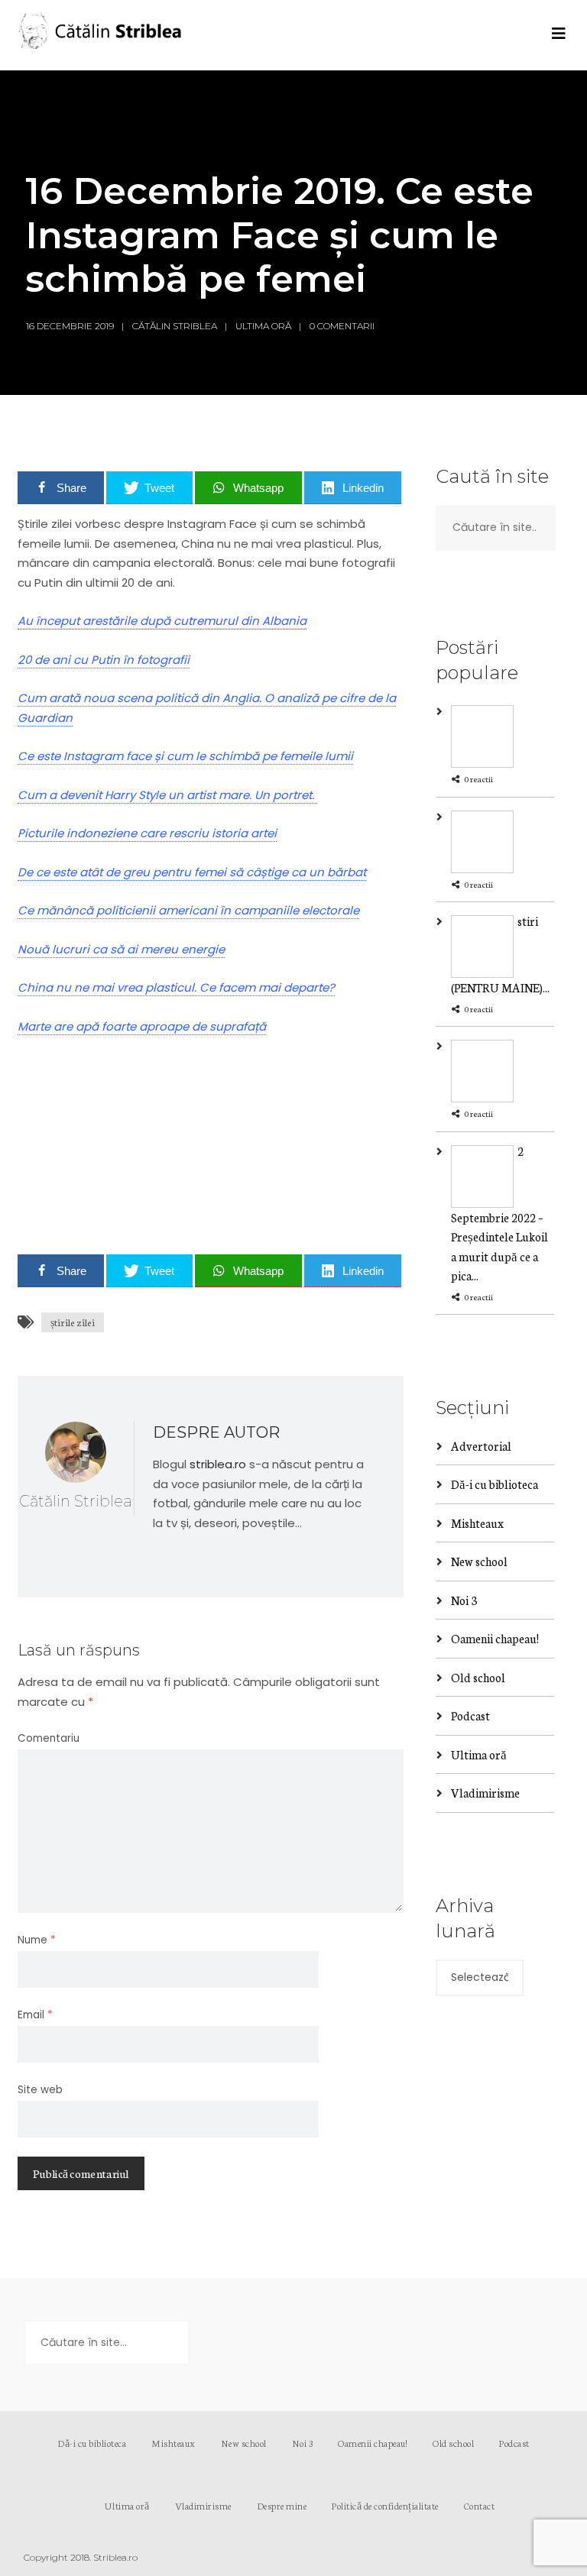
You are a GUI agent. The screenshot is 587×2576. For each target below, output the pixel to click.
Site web (40, 2090)
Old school (478, 1677)
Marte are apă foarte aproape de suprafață (142, 1026)
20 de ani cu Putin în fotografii (104, 660)
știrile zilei (73, 1322)
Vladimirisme (485, 1793)
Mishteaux (477, 1523)
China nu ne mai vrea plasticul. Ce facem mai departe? (176, 987)
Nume (37, 1940)
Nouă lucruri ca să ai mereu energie (121, 949)
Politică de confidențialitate (385, 2505)
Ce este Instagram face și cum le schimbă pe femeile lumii (185, 756)
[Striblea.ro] (102, 35)
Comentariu (49, 1738)
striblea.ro (218, 1464)
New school (479, 1561)
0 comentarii (342, 326)
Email (35, 2015)
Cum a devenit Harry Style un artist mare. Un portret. (167, 795)
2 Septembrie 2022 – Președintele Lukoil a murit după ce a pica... (499, 1214)
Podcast (470, 1715)
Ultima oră (263, 326)
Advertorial (481, 1446)
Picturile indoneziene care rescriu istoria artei (147, 833)
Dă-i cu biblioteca (495, 1484)
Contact (480, 2505)
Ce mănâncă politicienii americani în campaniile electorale (188, 910)
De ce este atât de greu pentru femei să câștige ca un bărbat (192, 872)
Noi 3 (464, 1600)
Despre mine (282, 2505)
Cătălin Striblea (175, 326)
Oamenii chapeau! (495, 1638)
